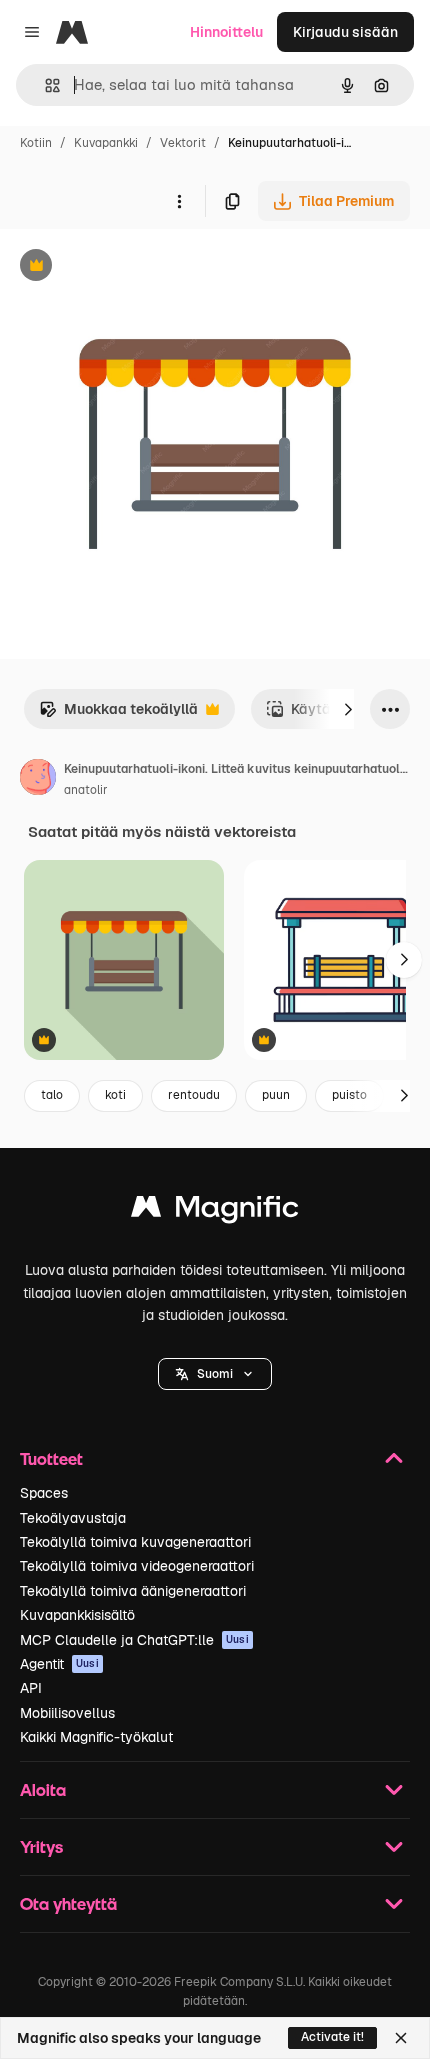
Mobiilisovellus (67, 1713)
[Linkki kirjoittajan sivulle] (38, 780)
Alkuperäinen (146, 267)
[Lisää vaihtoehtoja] (179, 201)
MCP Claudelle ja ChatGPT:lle (134, 1640)
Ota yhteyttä (68, 1903)
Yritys (41, 1846)
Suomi (215, 1374)
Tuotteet (51, 1458)
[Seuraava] (348, 709)
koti (115, 1095)
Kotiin (36, 143)
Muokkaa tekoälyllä (118, 714)
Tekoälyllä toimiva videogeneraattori (137, 1566)
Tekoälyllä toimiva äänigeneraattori (133, 1591)
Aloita (43, 1789)
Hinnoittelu (226, 32)
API (31, 1688)
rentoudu (194, 1095)
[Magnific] (215, 1211)
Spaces (44, 1493)
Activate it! (332, 2037)
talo (52, 1095)
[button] (215, 1374)
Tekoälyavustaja (73, 1518)
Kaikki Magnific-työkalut (96, 1737)
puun (276, 1095)
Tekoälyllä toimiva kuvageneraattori (135, 1542)
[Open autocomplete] (44, 85)
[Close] (401, 2038)
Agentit (59, 1664)
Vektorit (183, 143)
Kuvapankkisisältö (77, 1615)
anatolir (86, 790)
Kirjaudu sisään (345, 32)
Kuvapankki (106, 143)
